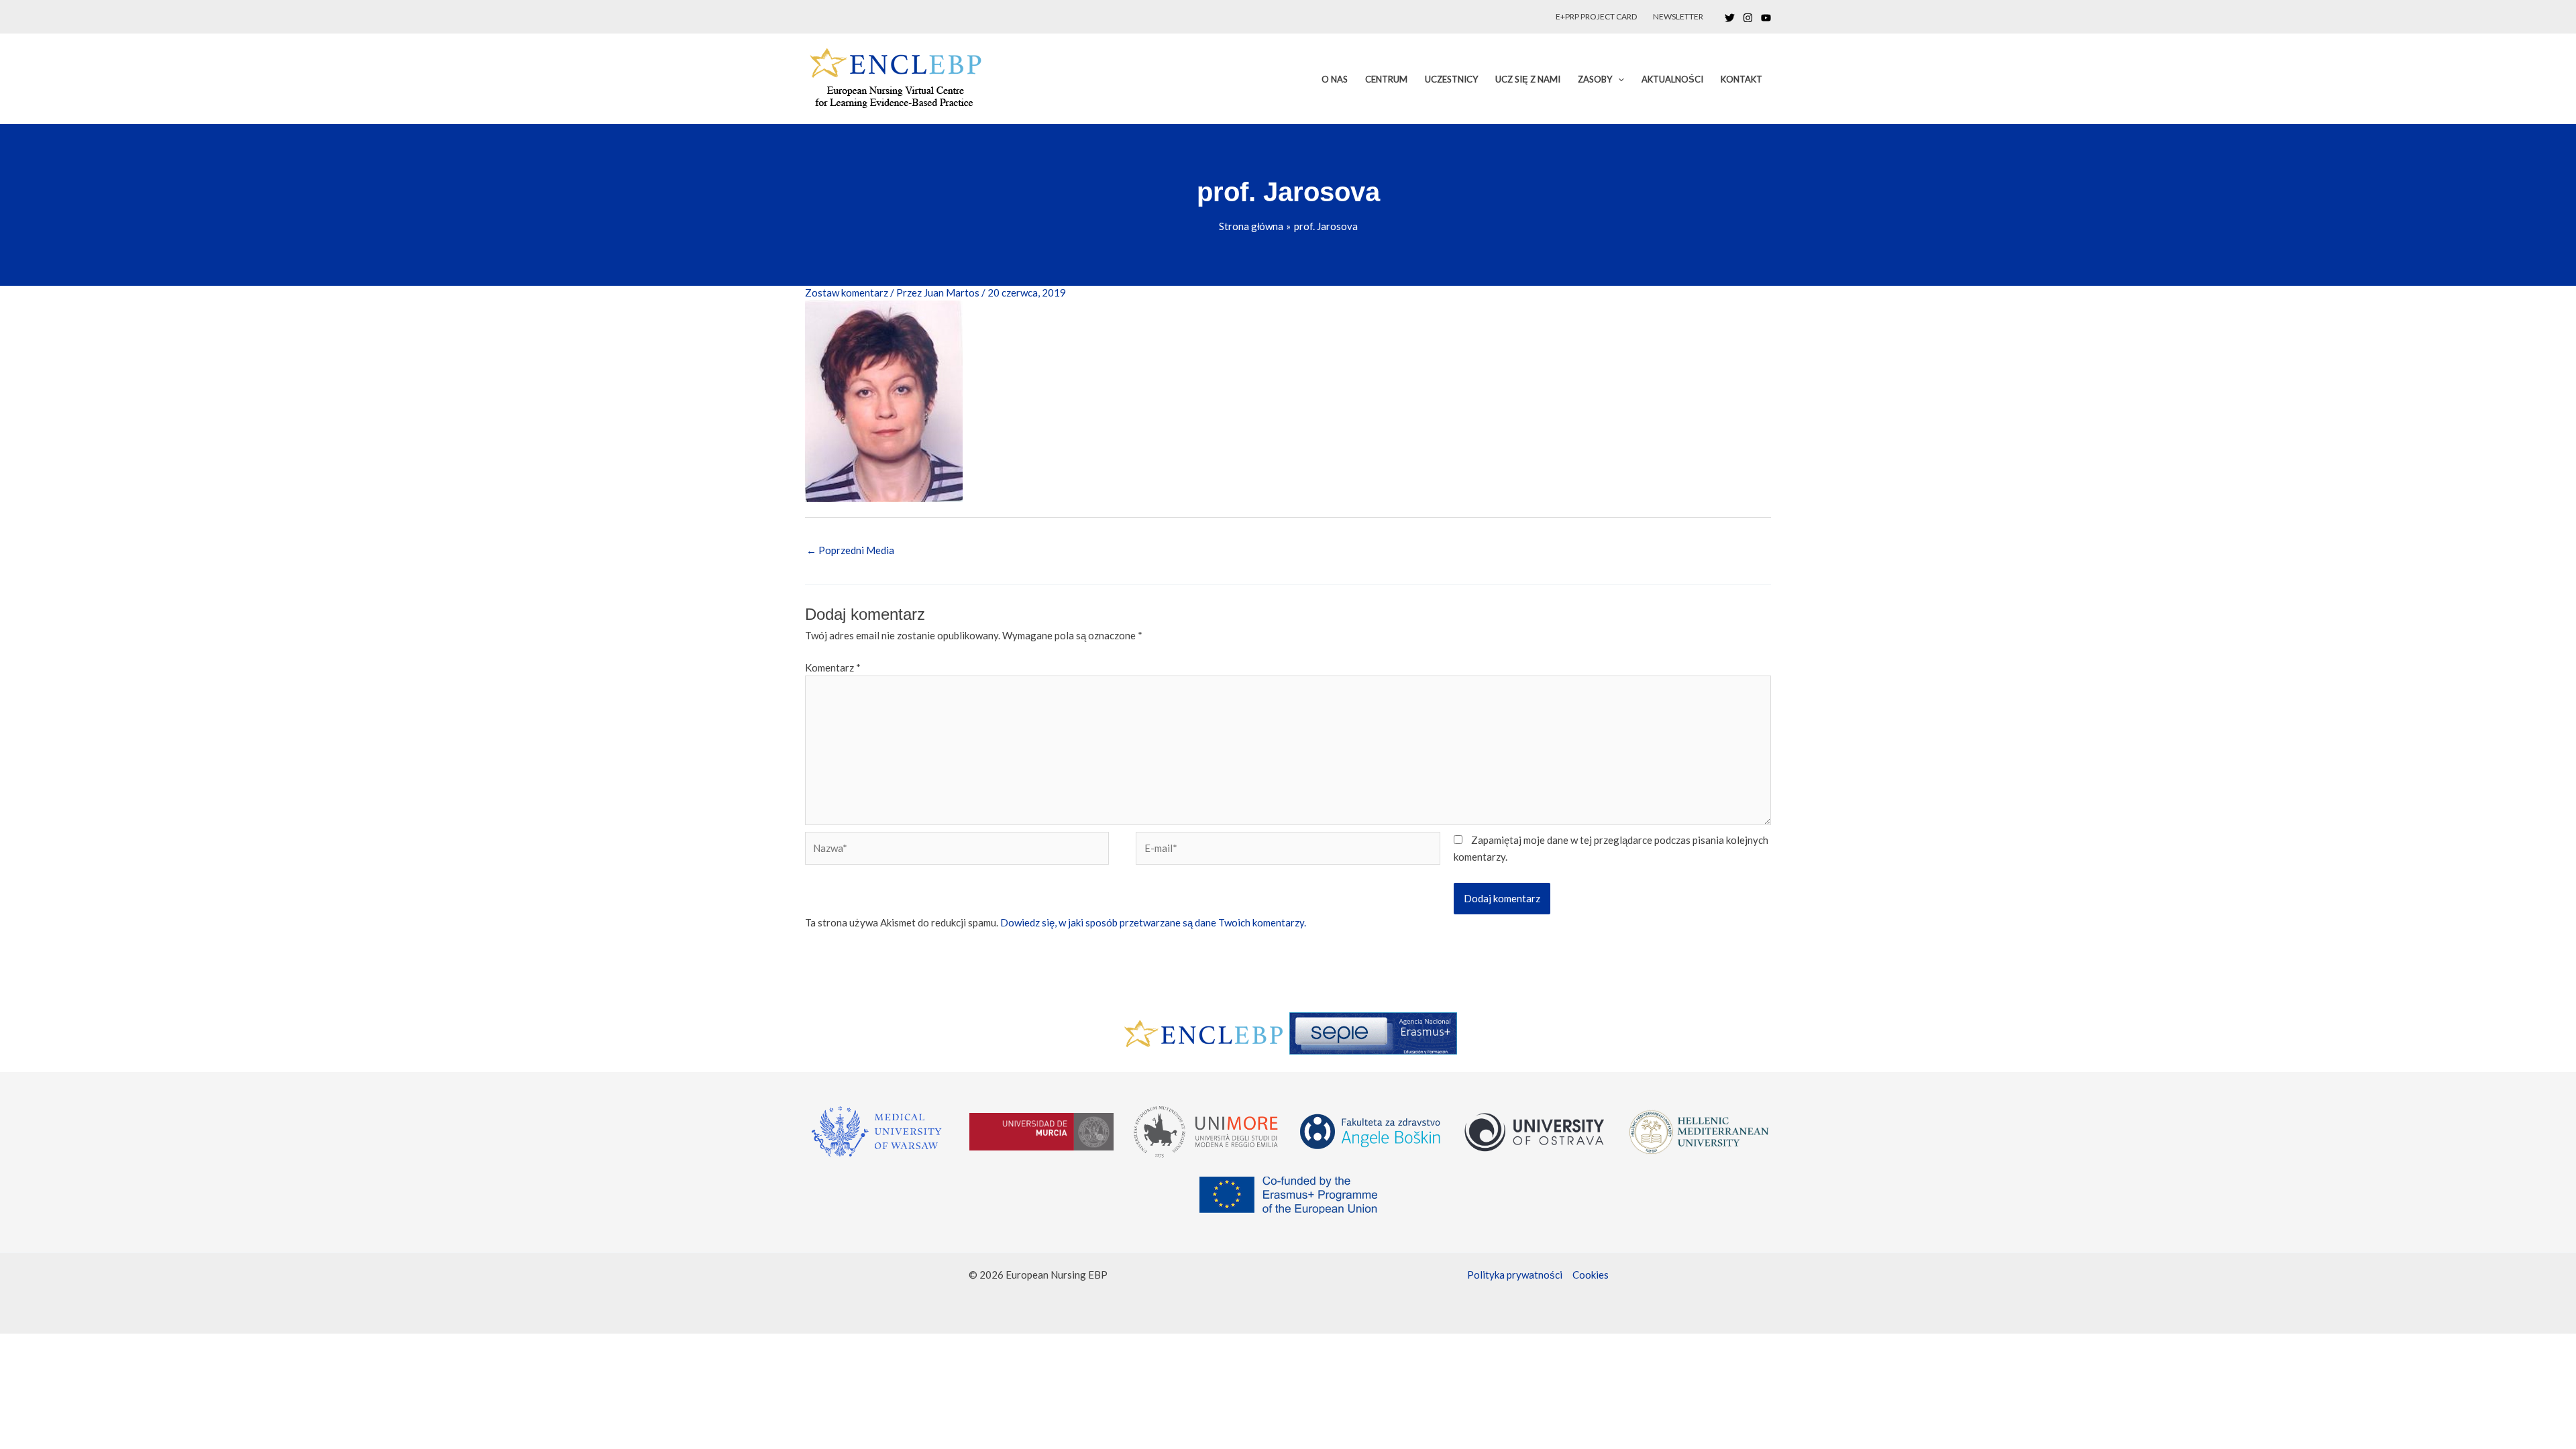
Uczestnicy (1451, 79)
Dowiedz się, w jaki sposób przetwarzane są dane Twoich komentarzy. (1153, 922)
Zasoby (1595, 79)
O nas (1335, 79)
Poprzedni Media (850, 550)
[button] (1618, 79)
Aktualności (1672, 79)
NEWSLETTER (1678, 16)
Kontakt (1741, 79)
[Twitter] (1730, 18)
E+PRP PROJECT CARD (1596, 16)
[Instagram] (1748, 18)
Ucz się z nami (1528, 79)
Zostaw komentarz (847, 292)
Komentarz (833, 667)
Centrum (1386, 79)
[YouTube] (1766, 18)
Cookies (1591, 1275)
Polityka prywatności (1515, 1275)
